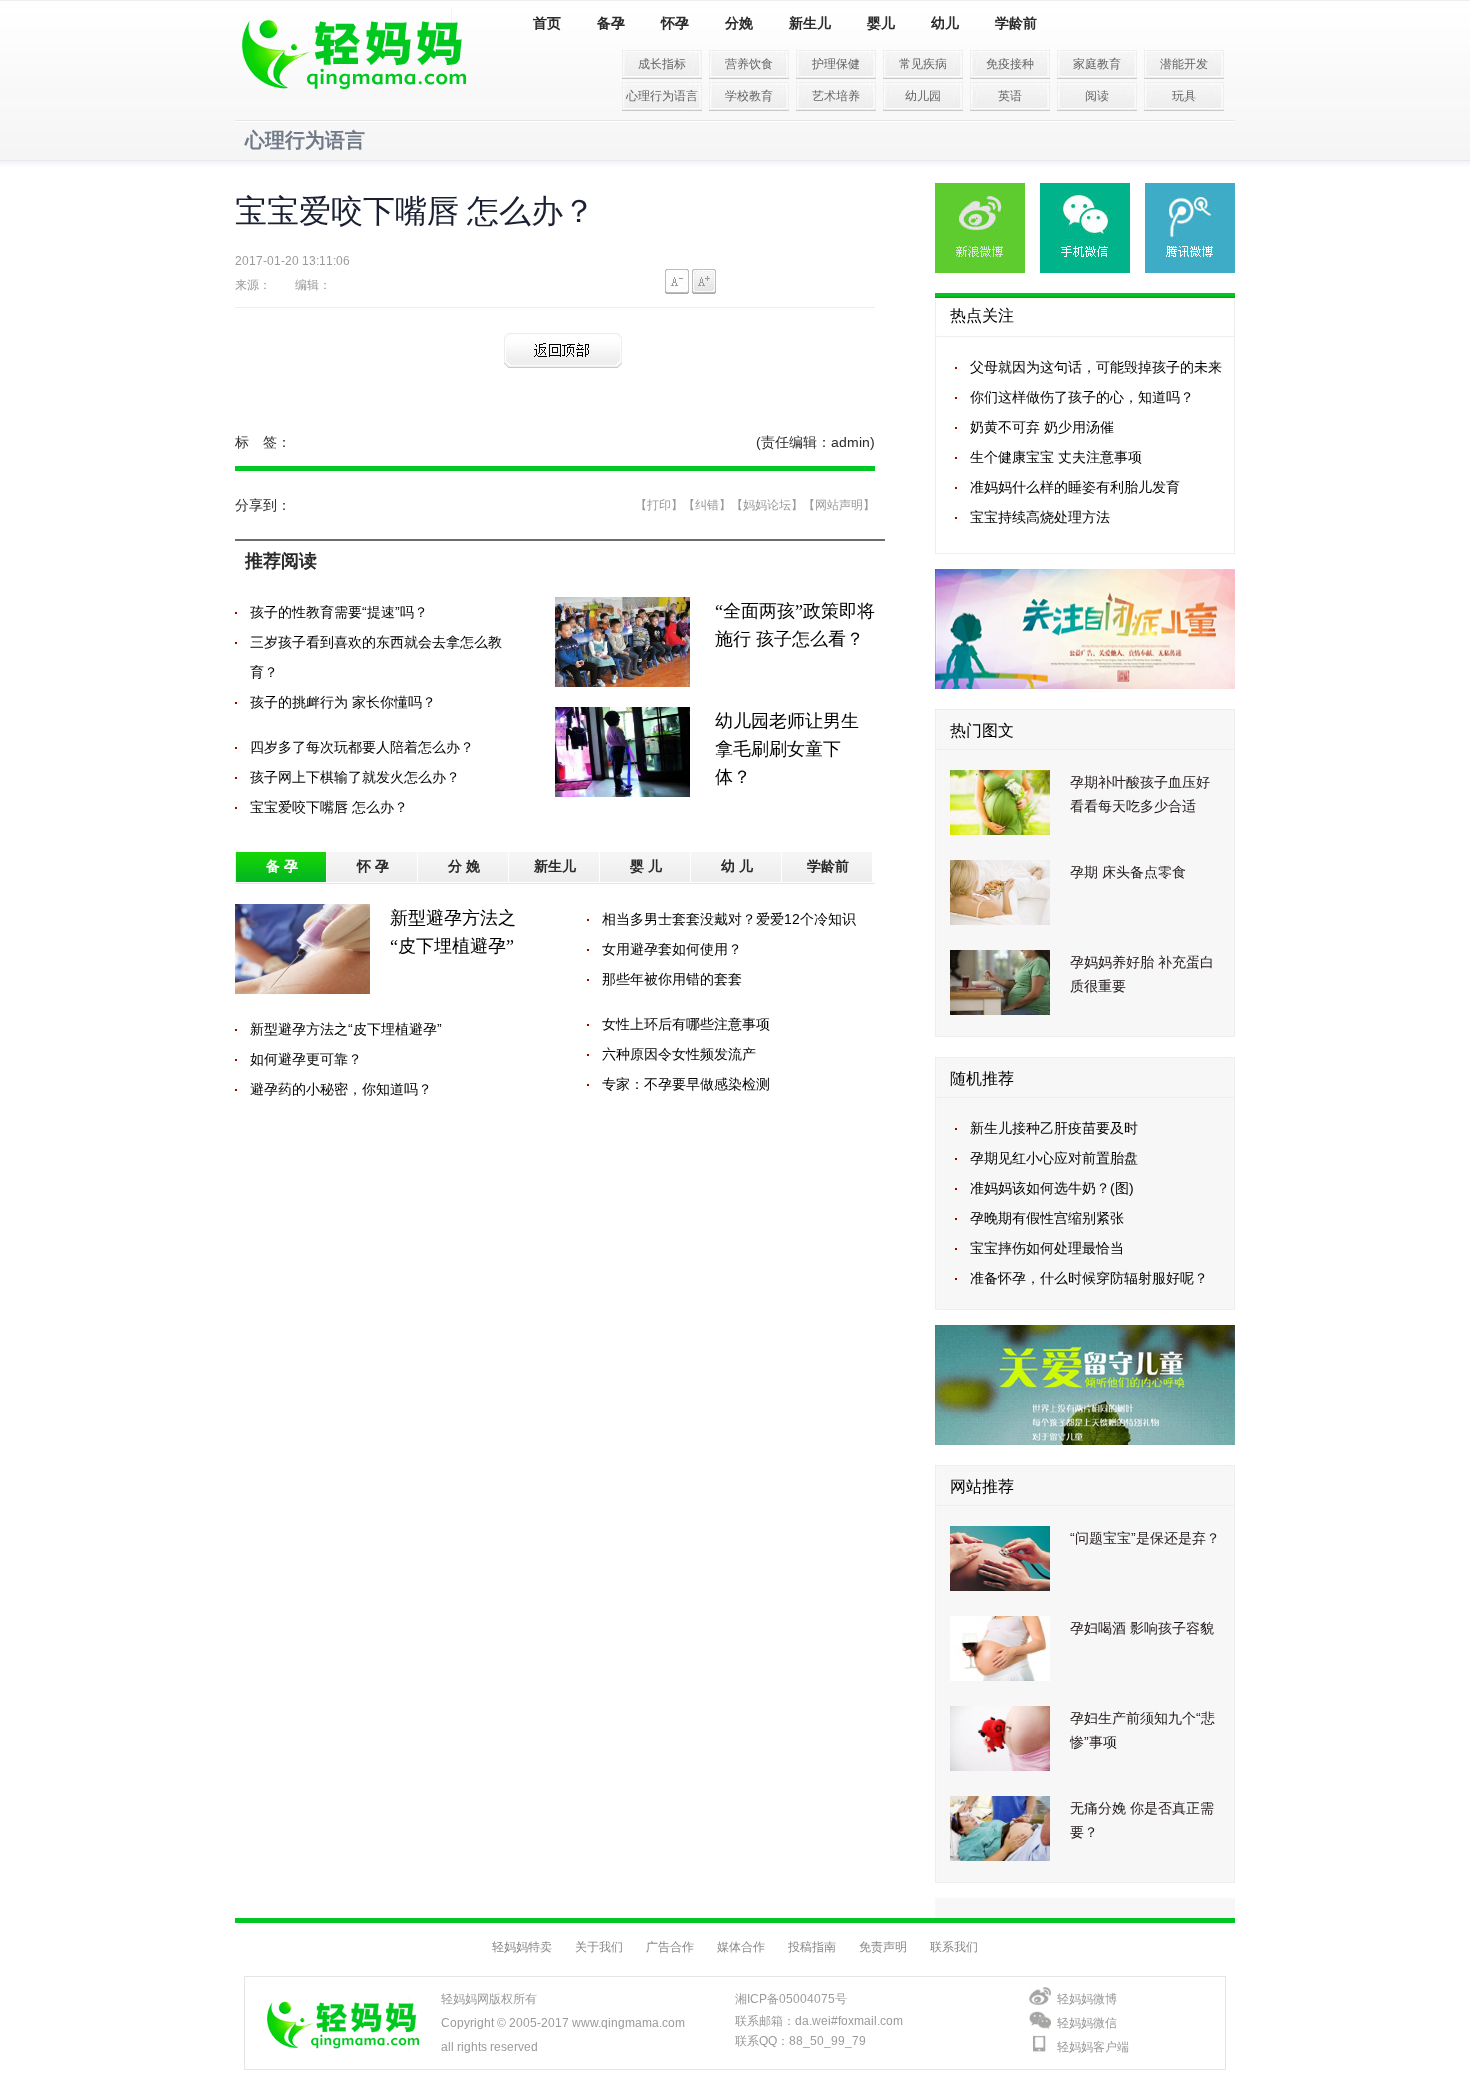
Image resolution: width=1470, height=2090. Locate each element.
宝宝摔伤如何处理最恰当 (1047, 1248)
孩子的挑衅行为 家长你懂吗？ (343, 702)
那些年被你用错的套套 (672, 979)
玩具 (1184, 96)
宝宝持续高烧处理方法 (1040, 517)
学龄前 (1016, 23)
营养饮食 (749, 64)
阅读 (1097, 96)
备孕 (611, 23)
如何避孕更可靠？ (306, 1059)
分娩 (739, 23)
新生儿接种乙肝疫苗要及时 (1054, 1128)
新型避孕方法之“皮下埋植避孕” (346, 1029)
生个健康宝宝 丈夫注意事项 (1056, 457)
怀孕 (675, 23)
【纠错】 (707, 505)
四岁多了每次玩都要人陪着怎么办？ (362, 747)
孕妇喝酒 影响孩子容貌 (1142, 1628)
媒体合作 (741, 1947)
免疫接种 (1010, 64)
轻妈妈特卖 (522, 1947)
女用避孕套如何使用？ (672, 949)
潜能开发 (1184, 64)
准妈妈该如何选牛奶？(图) (1052, 1188)
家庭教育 (1097, 64)
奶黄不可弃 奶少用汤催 (1042, 427)
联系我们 (954, 1947)
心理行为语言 (662, 96)
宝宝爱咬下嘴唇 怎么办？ (329, 807)
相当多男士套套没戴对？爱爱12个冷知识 (729, 919)
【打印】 (659, 505)
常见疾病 (923, 64)
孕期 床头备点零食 (1128, 872)
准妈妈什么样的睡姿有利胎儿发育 (1075, 487)
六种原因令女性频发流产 (679, 1054)
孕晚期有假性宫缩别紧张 (1047, 1218)
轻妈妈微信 (1087, 2023)
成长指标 (662, 64)
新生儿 (810, 23)
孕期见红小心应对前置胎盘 (1054, 1158)
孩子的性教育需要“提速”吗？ (339, 612)
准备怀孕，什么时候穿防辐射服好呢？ (1089, 1278)
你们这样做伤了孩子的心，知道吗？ (1082, 397)
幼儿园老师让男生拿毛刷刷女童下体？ (787, 749)
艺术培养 (836, 96)
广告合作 (670, 1947)
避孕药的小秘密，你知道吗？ (341, 1089)
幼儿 (945, 23)
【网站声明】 (839, 505)
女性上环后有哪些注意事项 (686, 1024)
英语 (1010, 96)
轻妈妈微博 (1087, 1999)
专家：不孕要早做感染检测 (686, 1084)
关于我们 (599, 1947)
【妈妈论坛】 (767, 505)
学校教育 (749, 96)
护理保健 (836, 64)
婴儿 (881, 23)
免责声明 (883, 1947)
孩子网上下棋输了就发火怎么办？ (355, 777)
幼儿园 (923, 96)
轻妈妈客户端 (1093, 2047)
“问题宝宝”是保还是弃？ (1145, 1538)
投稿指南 (812, 1947)
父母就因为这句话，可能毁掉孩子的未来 (1096, 367)
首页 (547, 23)
